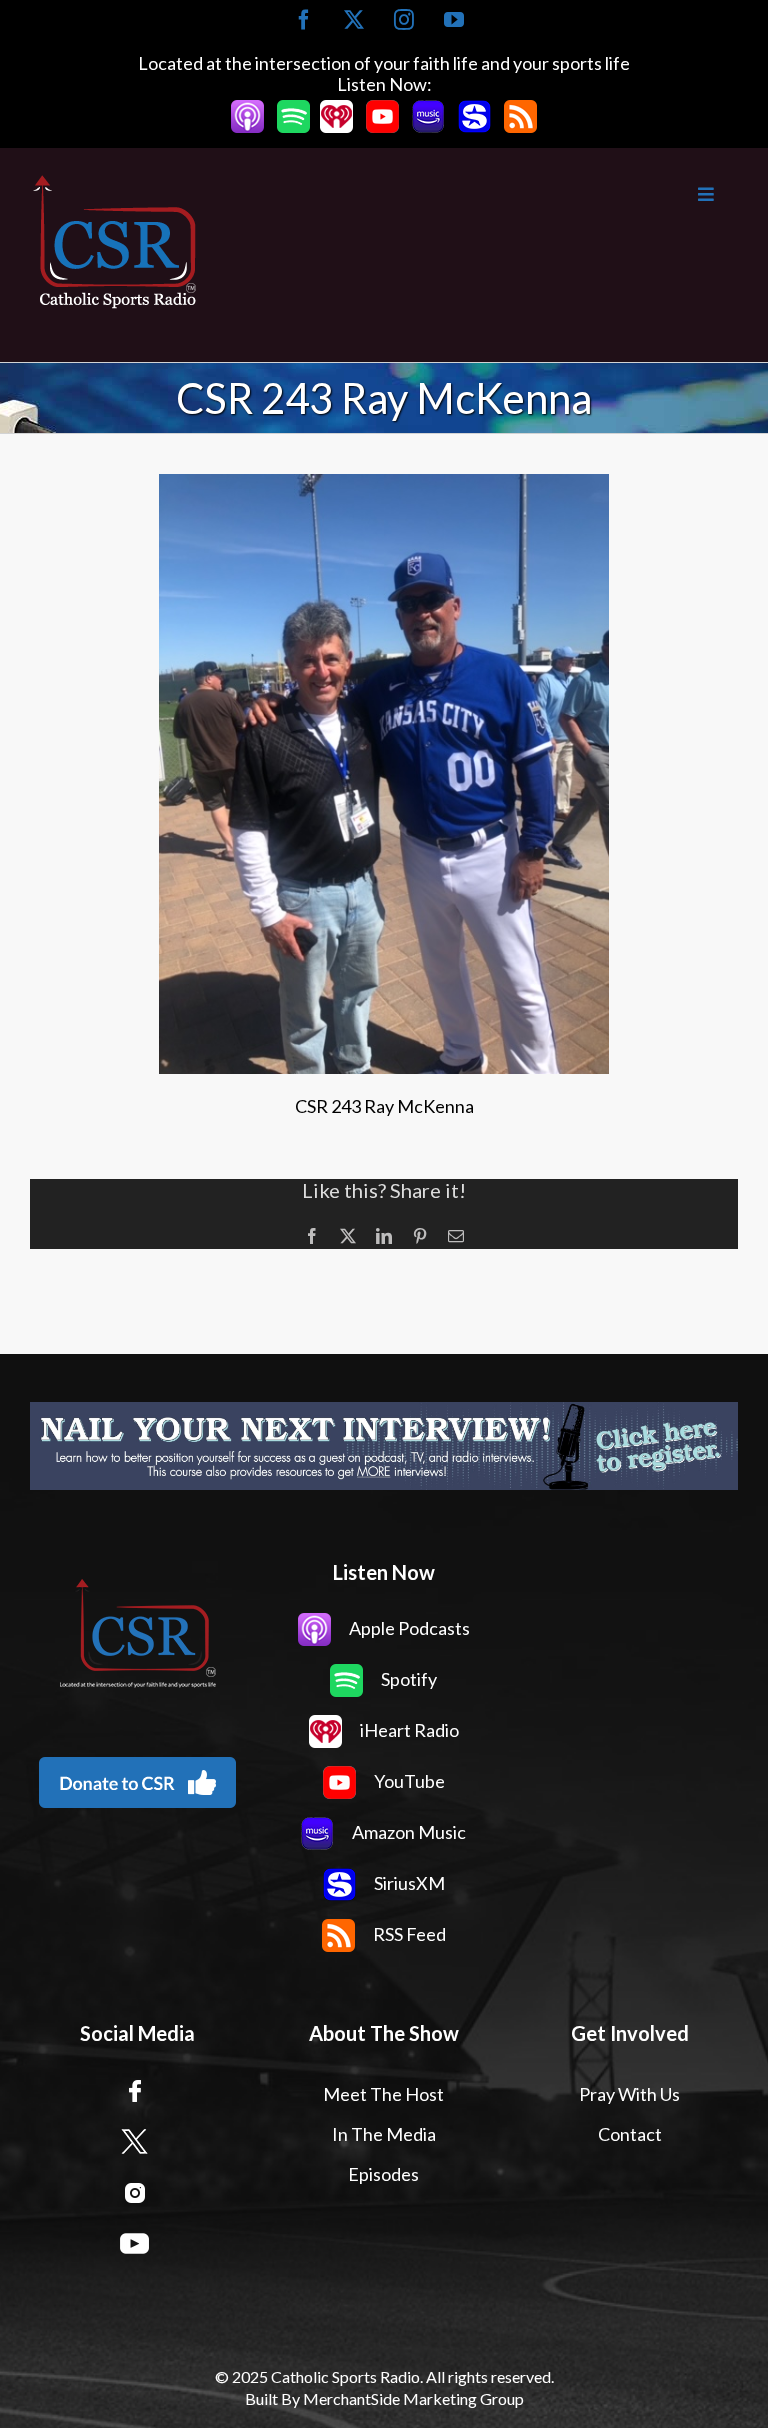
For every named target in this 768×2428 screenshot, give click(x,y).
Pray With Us (629, 2094)
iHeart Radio (408, 1730)
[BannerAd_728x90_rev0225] (384, 1446)
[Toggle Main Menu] (469, 194)
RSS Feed (408, 1934)
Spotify (407, 1679)
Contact (630, 2134)
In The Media (384, 2134)
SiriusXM (408, 1883)
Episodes (383, 2174)
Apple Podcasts (408, 1628)
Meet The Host (383, 2094)
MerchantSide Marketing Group (413, 2398)
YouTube (408, 1781)
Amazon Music (407, 1832)
